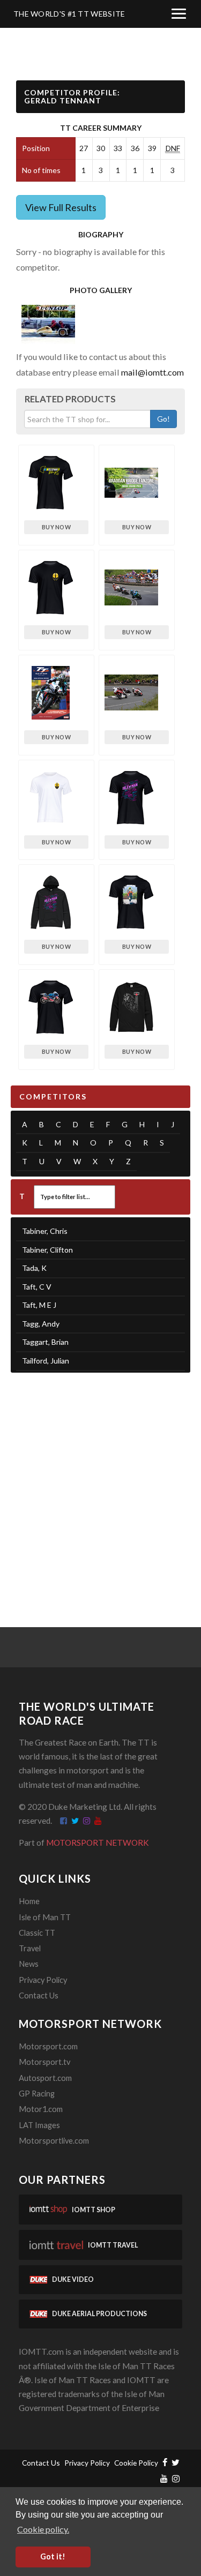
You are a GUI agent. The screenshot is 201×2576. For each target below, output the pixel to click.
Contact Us (39, 1995)
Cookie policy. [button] (43, 2529)
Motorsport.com (48, 2046)
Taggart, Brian (45, 1342)
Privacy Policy (43, 1980)
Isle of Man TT (45, 1917)
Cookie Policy (136, 2463)
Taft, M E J (39, 1305)
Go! (163, 419)
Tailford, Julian (46, 1361)
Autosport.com (45, 2078)
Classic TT (37, 1933)
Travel (30, 1948)
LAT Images (39, 2125)
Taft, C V (37, 1287)
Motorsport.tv (44, 2062)
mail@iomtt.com (152, 372)
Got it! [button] (53, 2556)
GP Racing (37, 2094)
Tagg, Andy (41, 1324)
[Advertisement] (100, 1487)
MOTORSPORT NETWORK (98, 1843)
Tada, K (34, 1268)
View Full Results (61, 207)
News (29, 1964)
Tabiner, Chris (45, 1231)
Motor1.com (41, 2109)
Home (29, 1901)
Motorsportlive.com (54, 2141)
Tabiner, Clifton (47, 1250)
